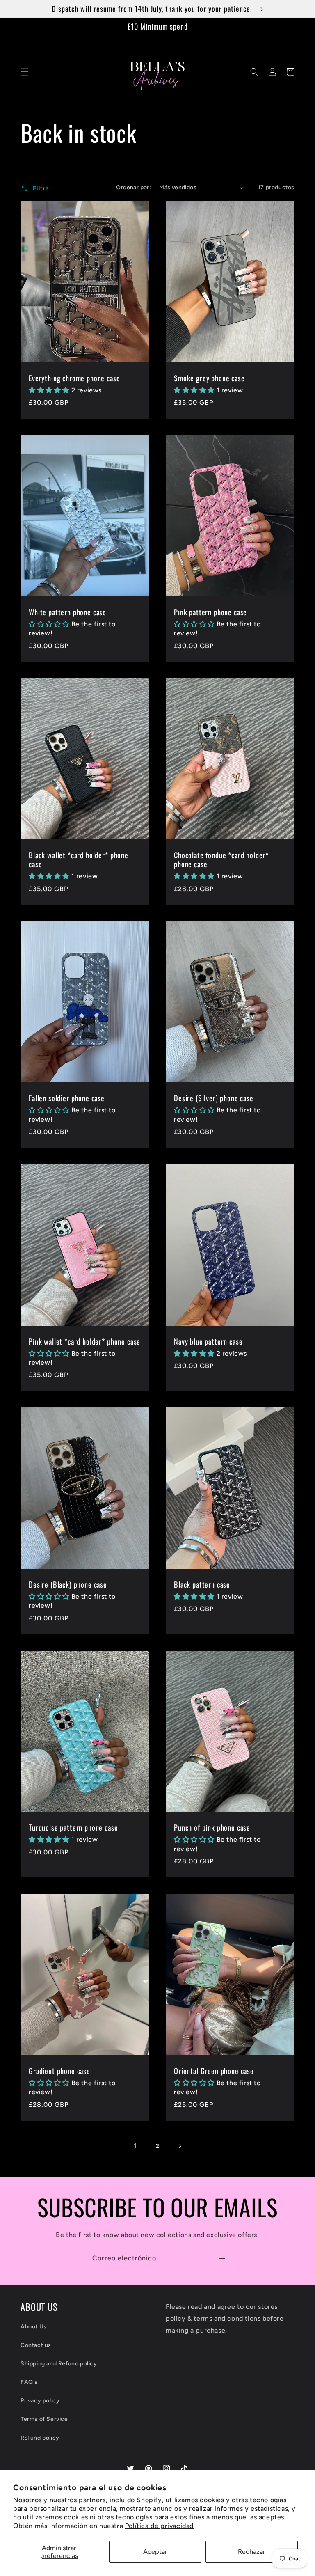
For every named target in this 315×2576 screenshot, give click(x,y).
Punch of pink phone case (212, 1827)
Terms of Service (44, 2419)
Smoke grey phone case (209, 378)
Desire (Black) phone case (68, 1584)
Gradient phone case (59, 2071)
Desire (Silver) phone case (214, 1098)
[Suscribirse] (222, 2259)
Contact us (36, 2345)
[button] (25, 72)
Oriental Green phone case (214, 2071)
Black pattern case (202, 1584)
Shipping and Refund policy (59, 2364)
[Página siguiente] (180, 2146)
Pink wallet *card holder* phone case (84, 1341)
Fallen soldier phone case (67, 1098)
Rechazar (252, 2552)
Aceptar (155, 2552)
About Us (34, 2327)
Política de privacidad (159, 2526)
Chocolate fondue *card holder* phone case (221, 859)
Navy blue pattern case (208, 1341)
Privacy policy (40, 2401)
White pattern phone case (67, 612)
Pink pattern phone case (210, 612)
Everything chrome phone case (74, 378)
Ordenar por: (134, 187)
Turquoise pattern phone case (73, 1827)
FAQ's (29, 2382)
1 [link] (135, 2146)
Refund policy (40, 2438)
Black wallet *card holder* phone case (79, 859)
